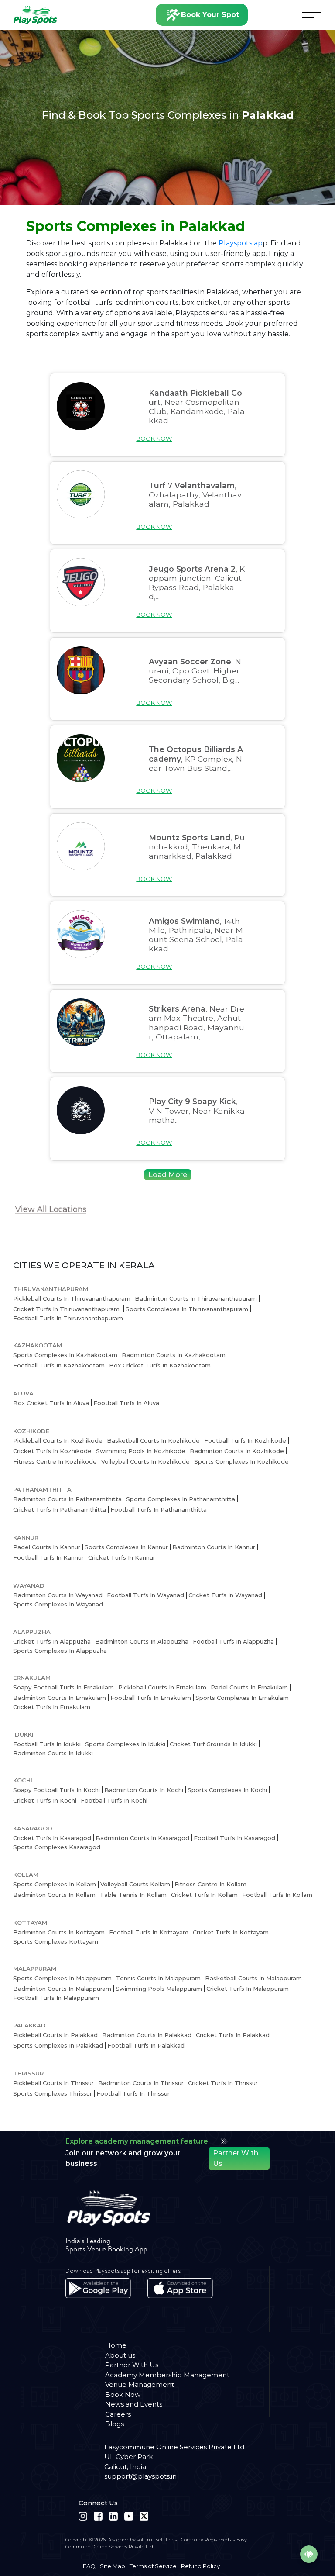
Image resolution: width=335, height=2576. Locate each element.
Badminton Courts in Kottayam (59, 1932)
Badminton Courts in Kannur (214, 1547)
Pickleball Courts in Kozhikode (58, 1440)
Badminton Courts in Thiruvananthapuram (196, 1298)
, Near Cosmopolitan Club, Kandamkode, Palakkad (197, 407)
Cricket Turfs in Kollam (204, 1895)
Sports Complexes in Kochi (227, 1790)
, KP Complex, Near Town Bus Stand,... (196, 758)
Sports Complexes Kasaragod (57, 1847)
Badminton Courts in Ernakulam (60, 1698)
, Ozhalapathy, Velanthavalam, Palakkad (195, 495)
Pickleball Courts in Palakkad (55, 2035)
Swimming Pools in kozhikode (141, 1451)
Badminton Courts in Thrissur (141, 2083)
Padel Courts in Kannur (47, 1547)
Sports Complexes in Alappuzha (60, 1651)
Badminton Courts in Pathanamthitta (67, 1499)
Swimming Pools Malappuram (159, 1989)
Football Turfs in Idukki (47, 1744)
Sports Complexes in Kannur (126, 1547)
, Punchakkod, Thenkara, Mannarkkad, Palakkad (197, 847)
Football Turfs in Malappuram (56, 1998)
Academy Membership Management (167, 2375)
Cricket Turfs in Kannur (122, 1557)
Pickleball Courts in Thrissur (53, 2083)
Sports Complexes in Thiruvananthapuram (187, 1309)
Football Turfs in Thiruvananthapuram (68, 1318)
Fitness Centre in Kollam (210, 1884)
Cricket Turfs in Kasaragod (52, 1838)
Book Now (123, 2395)
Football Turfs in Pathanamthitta (159, 1509)
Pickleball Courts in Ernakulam (162, 1687)
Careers (118, 2414)
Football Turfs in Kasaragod (234, 1838)
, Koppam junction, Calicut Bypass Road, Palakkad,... (197, 583)
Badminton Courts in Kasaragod (142, 1838)
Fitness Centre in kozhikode (55, 1461)
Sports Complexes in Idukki (125, 1744)
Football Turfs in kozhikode (245, 1440)
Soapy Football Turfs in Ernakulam (63, 1687)
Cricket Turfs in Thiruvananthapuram (67, 1309)
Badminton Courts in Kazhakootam (174, 1355)
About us (120, 2355)
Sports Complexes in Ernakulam (242, 1698)
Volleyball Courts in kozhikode (145, 1461)
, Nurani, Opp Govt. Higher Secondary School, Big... (195, 671)
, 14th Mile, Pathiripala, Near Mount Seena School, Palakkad (196, 935)
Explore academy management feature (137, 2141)
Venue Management (140, 2384)
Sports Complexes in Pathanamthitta (181, 1499)
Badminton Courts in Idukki (53, 1753)
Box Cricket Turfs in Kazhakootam (160, 1365)
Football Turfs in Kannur (48, 1557)
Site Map (113, 2566)
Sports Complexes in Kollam (55, 1884)
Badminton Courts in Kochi (144, 1790)
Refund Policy (200, 2566)
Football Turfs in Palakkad (146, 2045)
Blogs (115, 2424)
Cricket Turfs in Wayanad (225, 1595)
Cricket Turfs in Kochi (45, 1800)
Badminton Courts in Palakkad (147, 2035)
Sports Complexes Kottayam (56, 1941)
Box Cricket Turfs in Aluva (51, 1403)
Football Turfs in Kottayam (149, 1932)
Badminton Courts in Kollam (54, 1895)
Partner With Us (236, 2158)
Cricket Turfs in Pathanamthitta (60, 1509)
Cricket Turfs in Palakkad (233, 2035)
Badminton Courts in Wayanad (58, 1595)
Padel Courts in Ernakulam (249, 1687)
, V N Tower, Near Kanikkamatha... (197, 1110)
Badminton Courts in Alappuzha (142, 1641)
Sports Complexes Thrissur (53, 2093)
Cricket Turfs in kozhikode (52, 1451)
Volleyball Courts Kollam (135, 1884)
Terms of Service (153, 2566)
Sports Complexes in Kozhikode (241, 1461)
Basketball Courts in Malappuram (253, 1978)
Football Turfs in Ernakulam (151, 1698)
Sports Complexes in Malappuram (62, 1978)
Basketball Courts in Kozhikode (153, 1440)
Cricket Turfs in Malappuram (248, 1989)
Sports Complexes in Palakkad (58, 2045)
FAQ (89, 2566)
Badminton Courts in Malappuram (62, 1989)
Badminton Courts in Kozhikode (237, 1451)
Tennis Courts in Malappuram (158, 1978)
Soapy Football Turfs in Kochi (56, 1790)
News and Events (134, 2404)
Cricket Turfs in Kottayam (231, 1932)
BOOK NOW (154, 439)
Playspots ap (241, 243)
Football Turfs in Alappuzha (233, 1641)
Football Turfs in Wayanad (145, 1595)
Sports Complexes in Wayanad (58, 1604)
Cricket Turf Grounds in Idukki (213, 1744)
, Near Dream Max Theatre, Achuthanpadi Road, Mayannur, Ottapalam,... (197, 1022)
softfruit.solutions (157, 2540)
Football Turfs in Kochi (114, 1800)
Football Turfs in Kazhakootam (59, 1365)
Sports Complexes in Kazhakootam (65, 1355)
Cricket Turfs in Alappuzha (52, 1641)
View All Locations (51, 1209)
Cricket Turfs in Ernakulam (52, 1707)
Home (116, 2345)
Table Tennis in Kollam (133, 1895)
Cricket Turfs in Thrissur (223, 2083)
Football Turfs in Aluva (126, 1403)
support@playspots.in (140, 2476)
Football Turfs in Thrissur (133, 2093)
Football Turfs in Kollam (277, 1895)
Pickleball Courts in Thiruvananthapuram (72, 1298)
